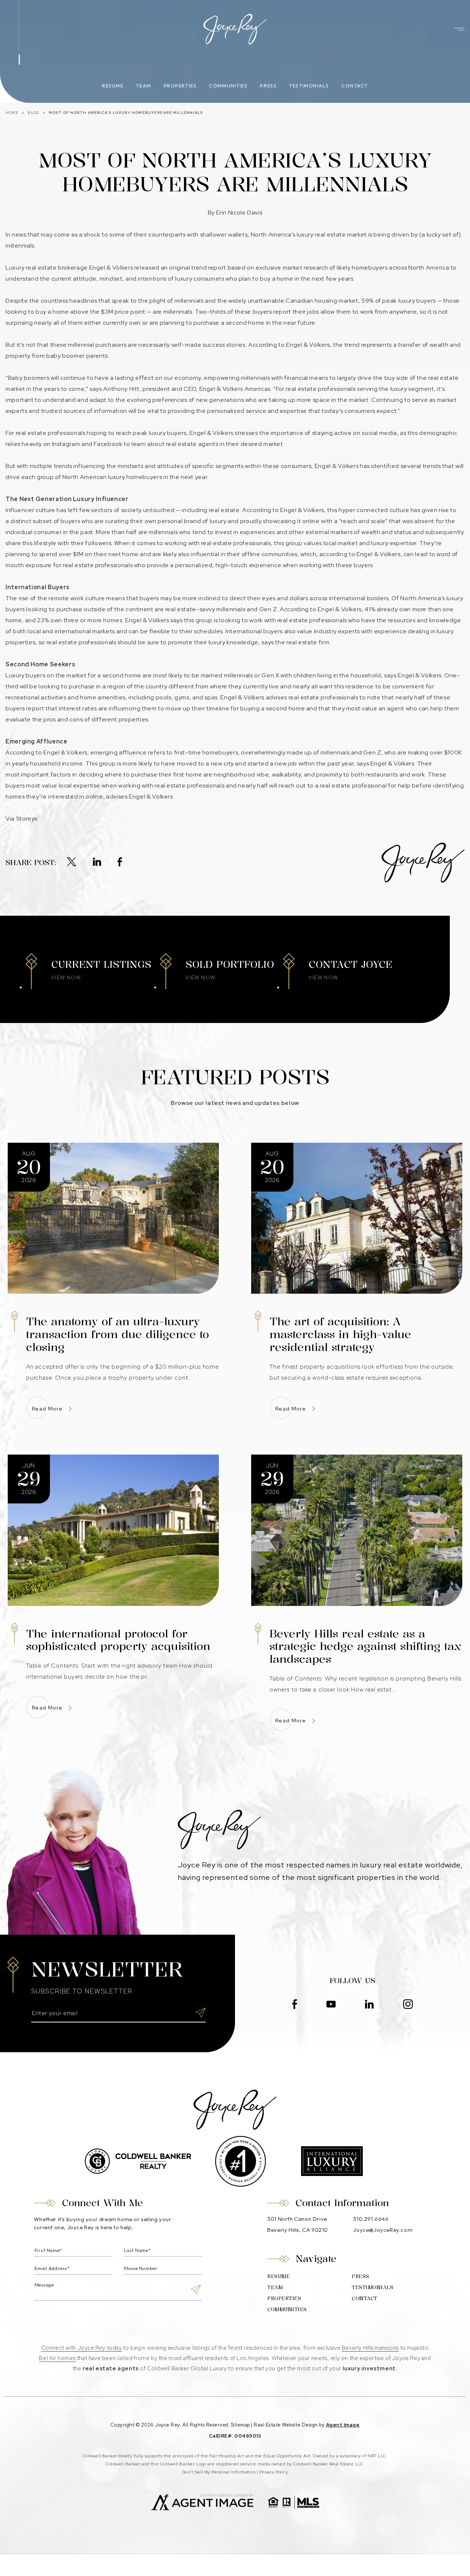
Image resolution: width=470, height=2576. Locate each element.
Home (12, 113)
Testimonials (309, 86)
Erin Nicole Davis (239, 212)
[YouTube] (331, 2005)
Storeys (27, 819)
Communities (228, 86)
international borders (359, 598)
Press (268, 86)
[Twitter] (72, 862)
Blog (33, 113)
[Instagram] (408, 2005)
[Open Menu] (460, 29)
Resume (113, 86)
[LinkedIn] (97, 862)
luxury (184, 279)
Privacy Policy (274, 2472)
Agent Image (343, 2425)
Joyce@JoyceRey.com (383, 2230)
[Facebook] (120, 862)
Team (143, 86)
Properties (180, 86)
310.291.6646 (371, 2219)
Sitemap (241, 2425)
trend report (209, 268)
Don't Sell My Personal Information (219, 2472)
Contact (355, 86)
